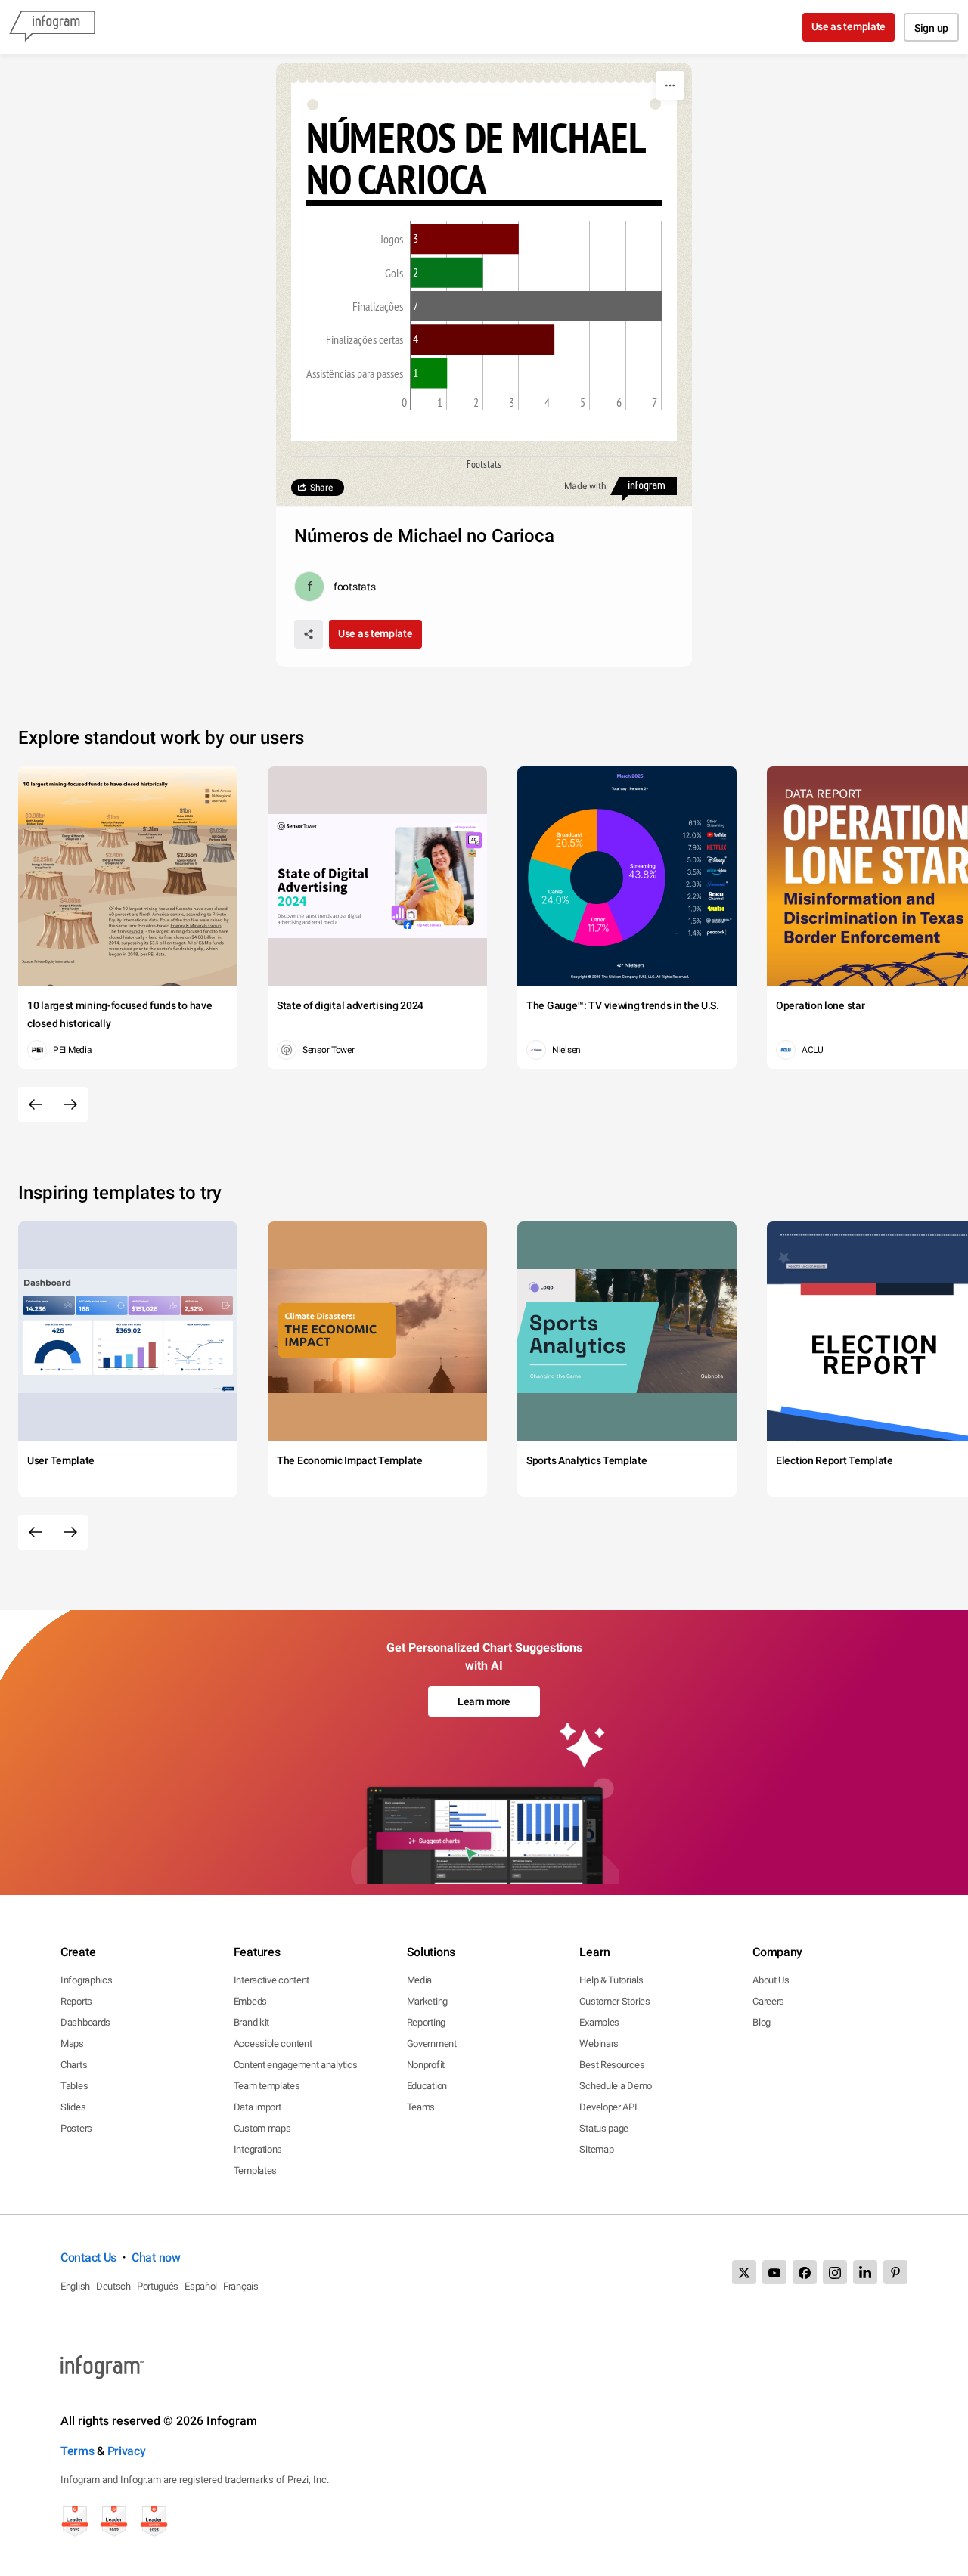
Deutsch (113, 2286)
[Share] (309, 634)
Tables (74, 2086)
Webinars (599, 2043)
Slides (73, 2107)
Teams (421, 2107)
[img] (465, 239)
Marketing (427, 2001)
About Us (771, 1980)
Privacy (127, 2451)
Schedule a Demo (616, 2086)
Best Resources (612, 2065)
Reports (76, 2001)
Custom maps (262, 2128)
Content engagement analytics (296, 2065)
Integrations (258, 2149)
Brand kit (251, 2022)
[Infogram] (52, 27)
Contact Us (88, 2257)
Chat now (156, 2257)
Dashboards (85, 2022)
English (75, 2286)
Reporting (426, 2022)
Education (427, 2086)
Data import (258, 2107)
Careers (768, 2001)
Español (201, 2286)
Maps (72, 2043)
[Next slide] (70, 1104)
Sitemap (596, 2149)
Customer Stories (614, 2001)
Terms (78, 2451)
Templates (255, 2170)
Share (321, 488)
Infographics (86, 1980)
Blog (762, 2022)
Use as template (849, 26)
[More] (670, 85)
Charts (74, 2065)
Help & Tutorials (611, 1980)
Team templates (267, 2086)
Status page (604, 2128)
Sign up (931, 28)
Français (241, 2286)
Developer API (608, 2107)
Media (420, 1980)
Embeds (250, 2001)
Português (158, 2286)
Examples (599, 2022)
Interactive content (271, 1980)
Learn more (484, 1701)
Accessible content (273, 2043)
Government (432, 2043)
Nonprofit (426, 2065)
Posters (76, 2128)
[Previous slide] (36, 1104)
